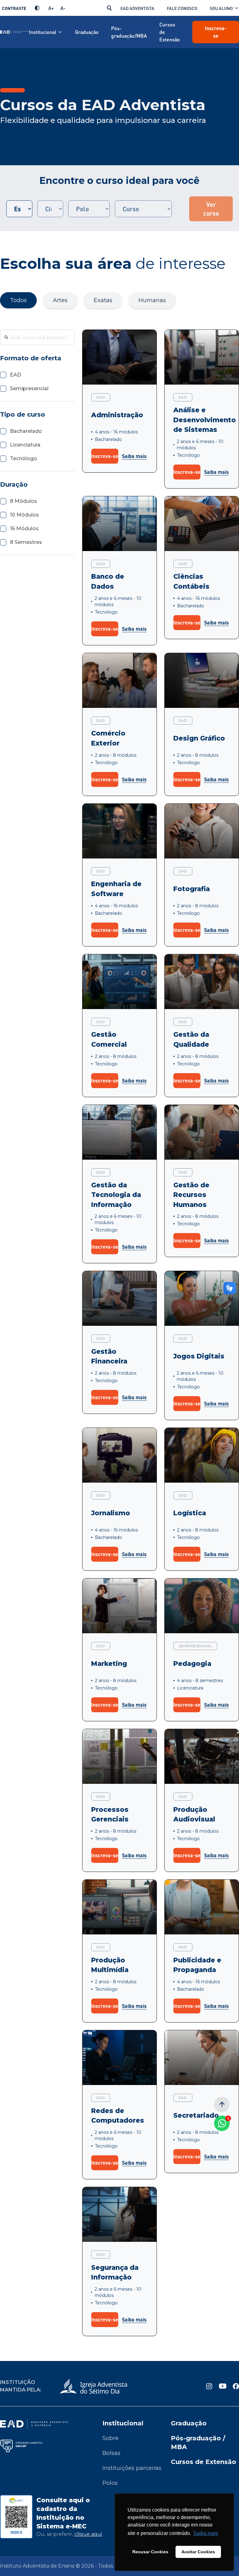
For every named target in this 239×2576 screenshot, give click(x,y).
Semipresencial (29, 388)
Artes (60, 300)
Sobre (110, 2438)
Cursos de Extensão (170, 32)
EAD (16, 375)
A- (63, 8)
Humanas (152, 300)
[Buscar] (109, 8)
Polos (110, 2483)
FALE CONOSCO (182, 8)
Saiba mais (134, 456)
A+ (51, 8)
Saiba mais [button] (206, 2533)
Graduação (87, 32)
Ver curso (211, 209)
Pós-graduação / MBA (198, 2443)
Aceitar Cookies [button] (198, 2552)
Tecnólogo (23, 458)
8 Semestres (26, 542)
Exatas (103, 300)
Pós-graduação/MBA (129, 32)
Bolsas (111, 2453)
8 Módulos (23, 501)
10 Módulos (24, 515)
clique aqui (88, 2534)
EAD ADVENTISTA (137, 8)
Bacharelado (26, 431)
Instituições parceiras (132, 2468)
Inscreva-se (216, 32)
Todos (18, 300)
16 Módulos (24, 528)
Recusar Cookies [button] (150, 2552)
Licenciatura (25, 445)
